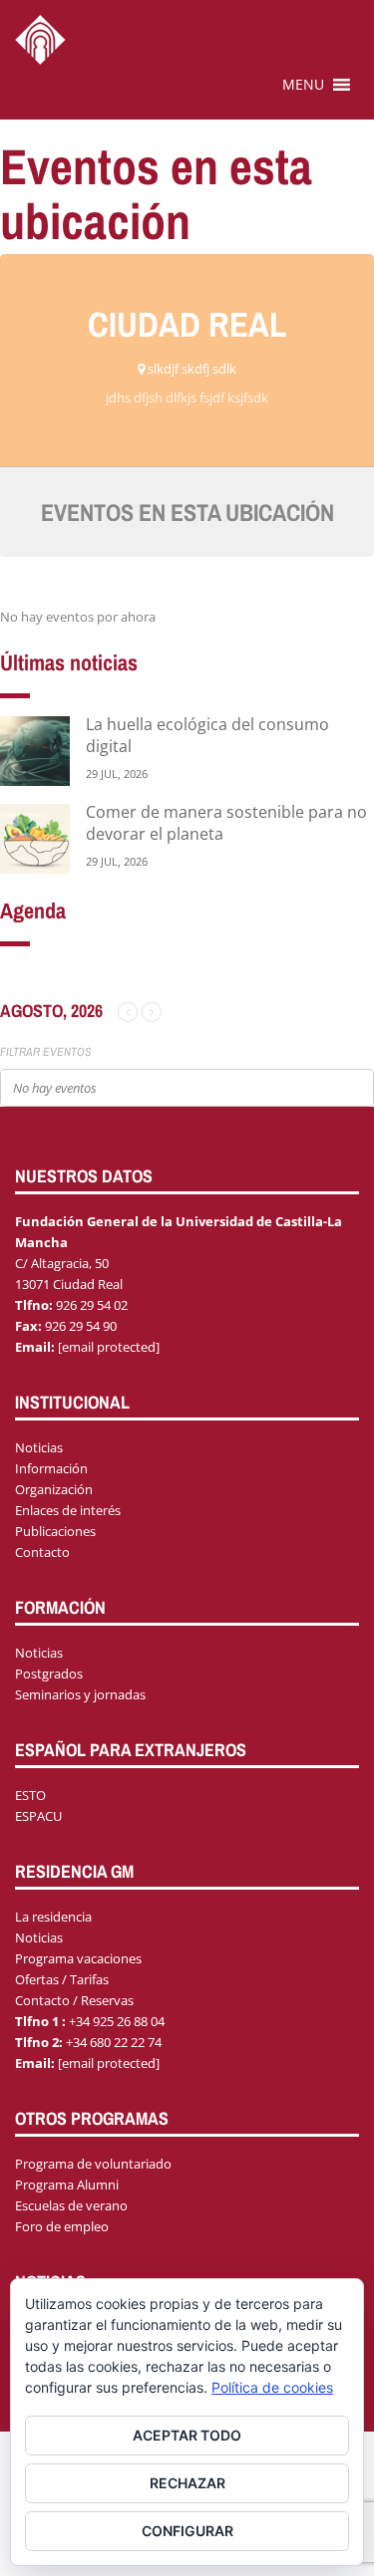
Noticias (39, 1447)
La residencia (53, 1917)
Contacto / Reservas (74, 2000)
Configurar (187, 2531)
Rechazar (187, 2483)
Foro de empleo (62, 2226)
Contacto (42, 1552)
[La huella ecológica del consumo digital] (35, 750)
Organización (54, 1489)
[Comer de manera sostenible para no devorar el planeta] (35, 837)
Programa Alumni (67, 2185)
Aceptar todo (187, 2435)
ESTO (30, 1795)
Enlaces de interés (68, 1510)
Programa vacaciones (78, 1958)
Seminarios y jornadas (80, 1694)
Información (51, 1468)
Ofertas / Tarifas (62, 1979)
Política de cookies (272, 2387)
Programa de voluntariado (93, 2164)
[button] (303, 85)
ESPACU (38, 1816)
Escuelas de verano (71, 2205)
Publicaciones (55, 1531)
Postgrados (49, 1674)
